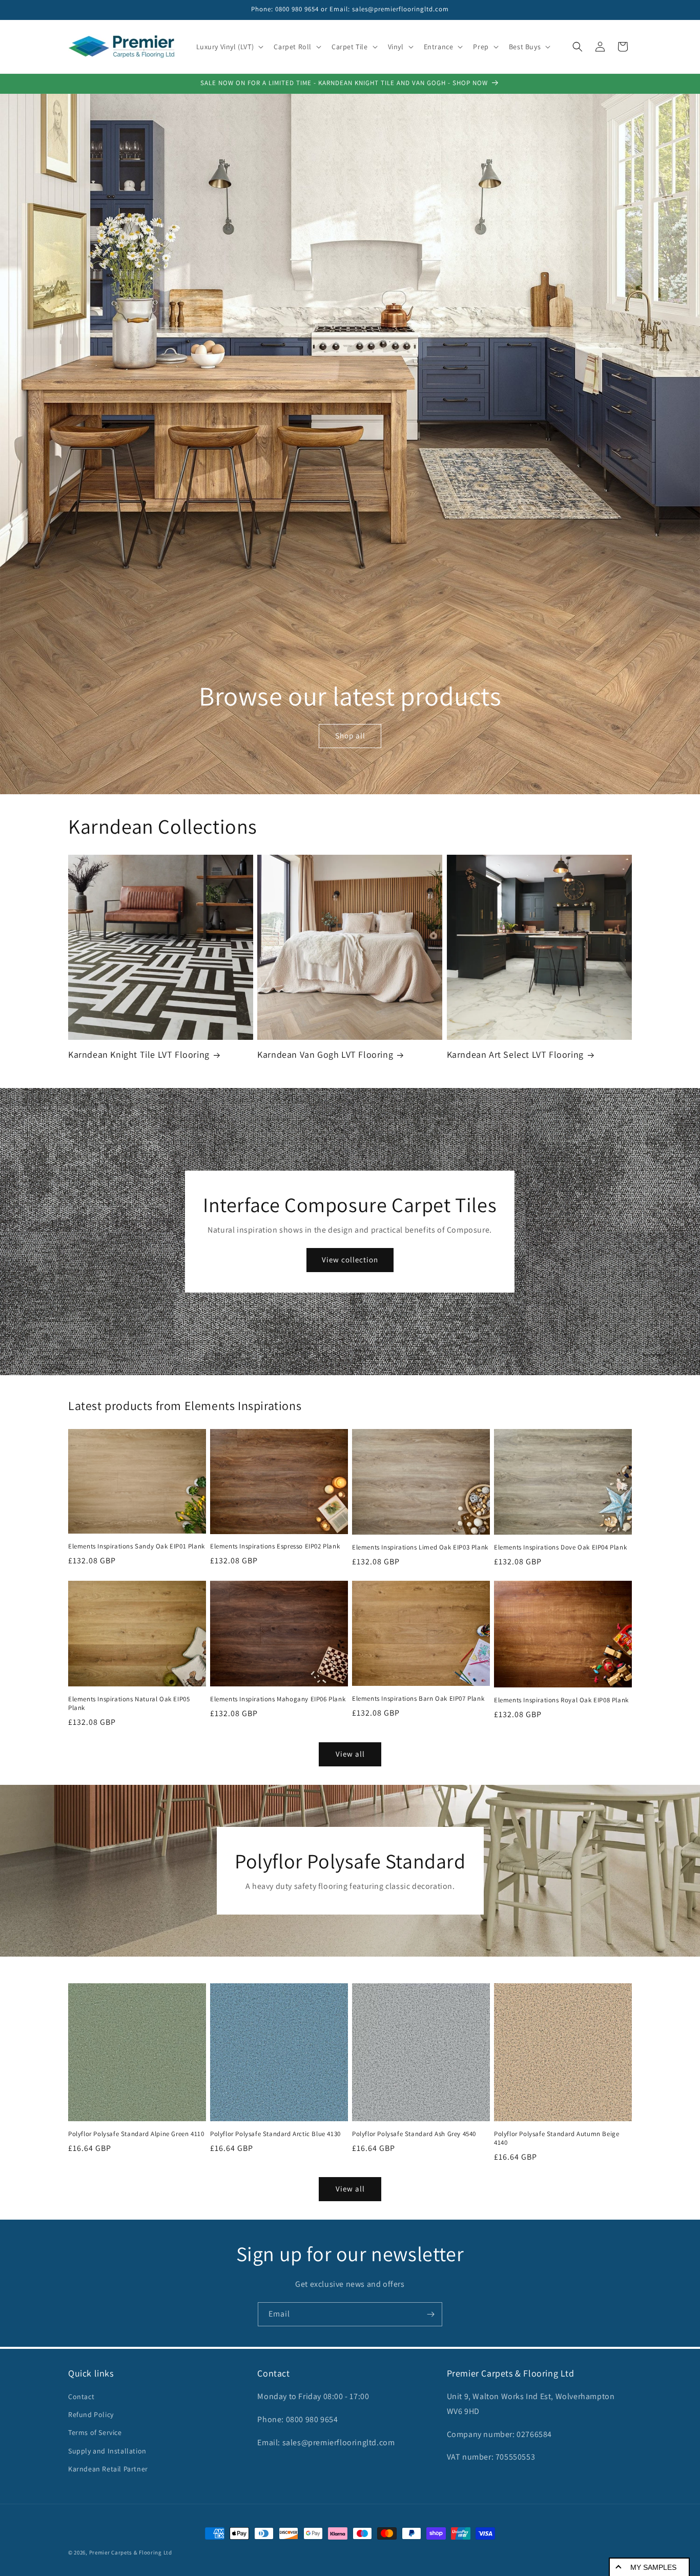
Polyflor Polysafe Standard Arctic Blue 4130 (275, 2134)
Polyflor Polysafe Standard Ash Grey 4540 (414, 2134)
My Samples (653, 2567)
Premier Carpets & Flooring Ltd (131, 2552)
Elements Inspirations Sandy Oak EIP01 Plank (137, 1546)
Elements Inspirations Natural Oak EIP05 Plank (129, 1704)
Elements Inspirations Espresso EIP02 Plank (275, 1546)
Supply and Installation (107, 2451)
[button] (229, 47)
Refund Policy (91, 2414)
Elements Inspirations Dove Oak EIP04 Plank (560, 1547)
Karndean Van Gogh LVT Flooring (325, 1054)
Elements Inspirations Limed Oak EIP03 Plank (420, 1547)
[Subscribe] (430, 2314)
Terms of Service (95, 2432)
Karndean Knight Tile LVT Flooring (139, 1054)
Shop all (350, 736)
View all (350, 1754)
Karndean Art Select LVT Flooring (515, 1054)
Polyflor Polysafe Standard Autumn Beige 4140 (557, 2138)
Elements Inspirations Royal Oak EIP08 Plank (561, 1700)
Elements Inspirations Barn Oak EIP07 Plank (418, 1699)
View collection (350, 1260)
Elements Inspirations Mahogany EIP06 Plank (278, 1699)
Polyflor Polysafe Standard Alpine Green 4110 (136, 2134)
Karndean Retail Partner (108, 2469)
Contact (81, 2397)
